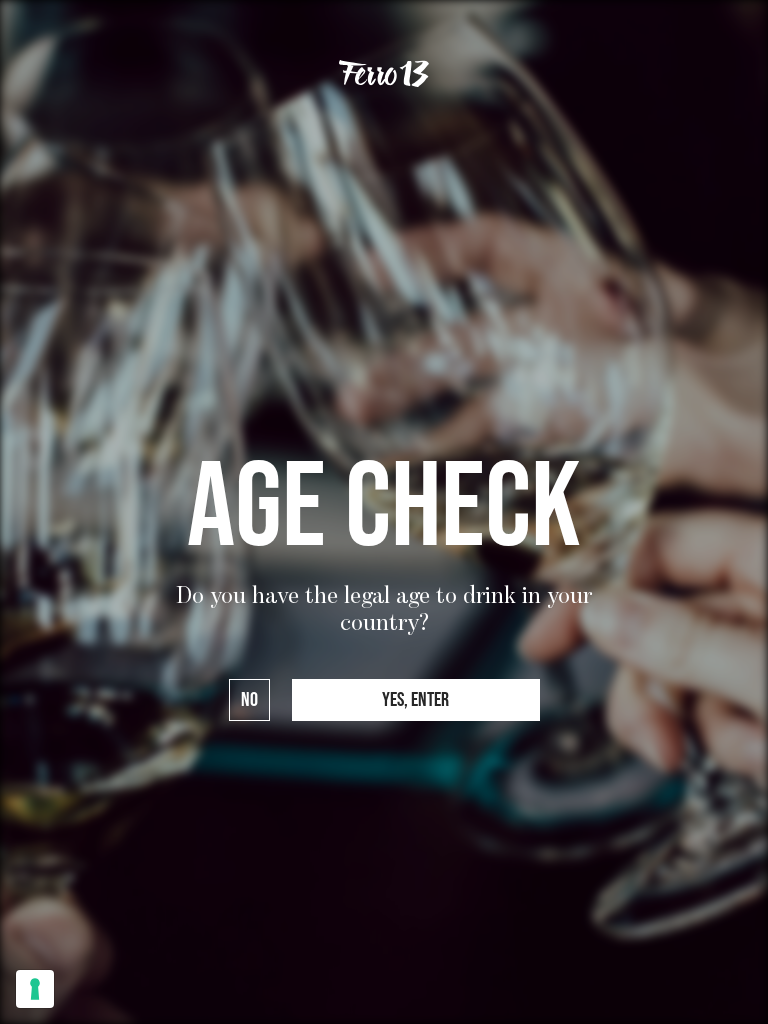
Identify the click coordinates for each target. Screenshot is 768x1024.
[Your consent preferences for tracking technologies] (35, 989)
